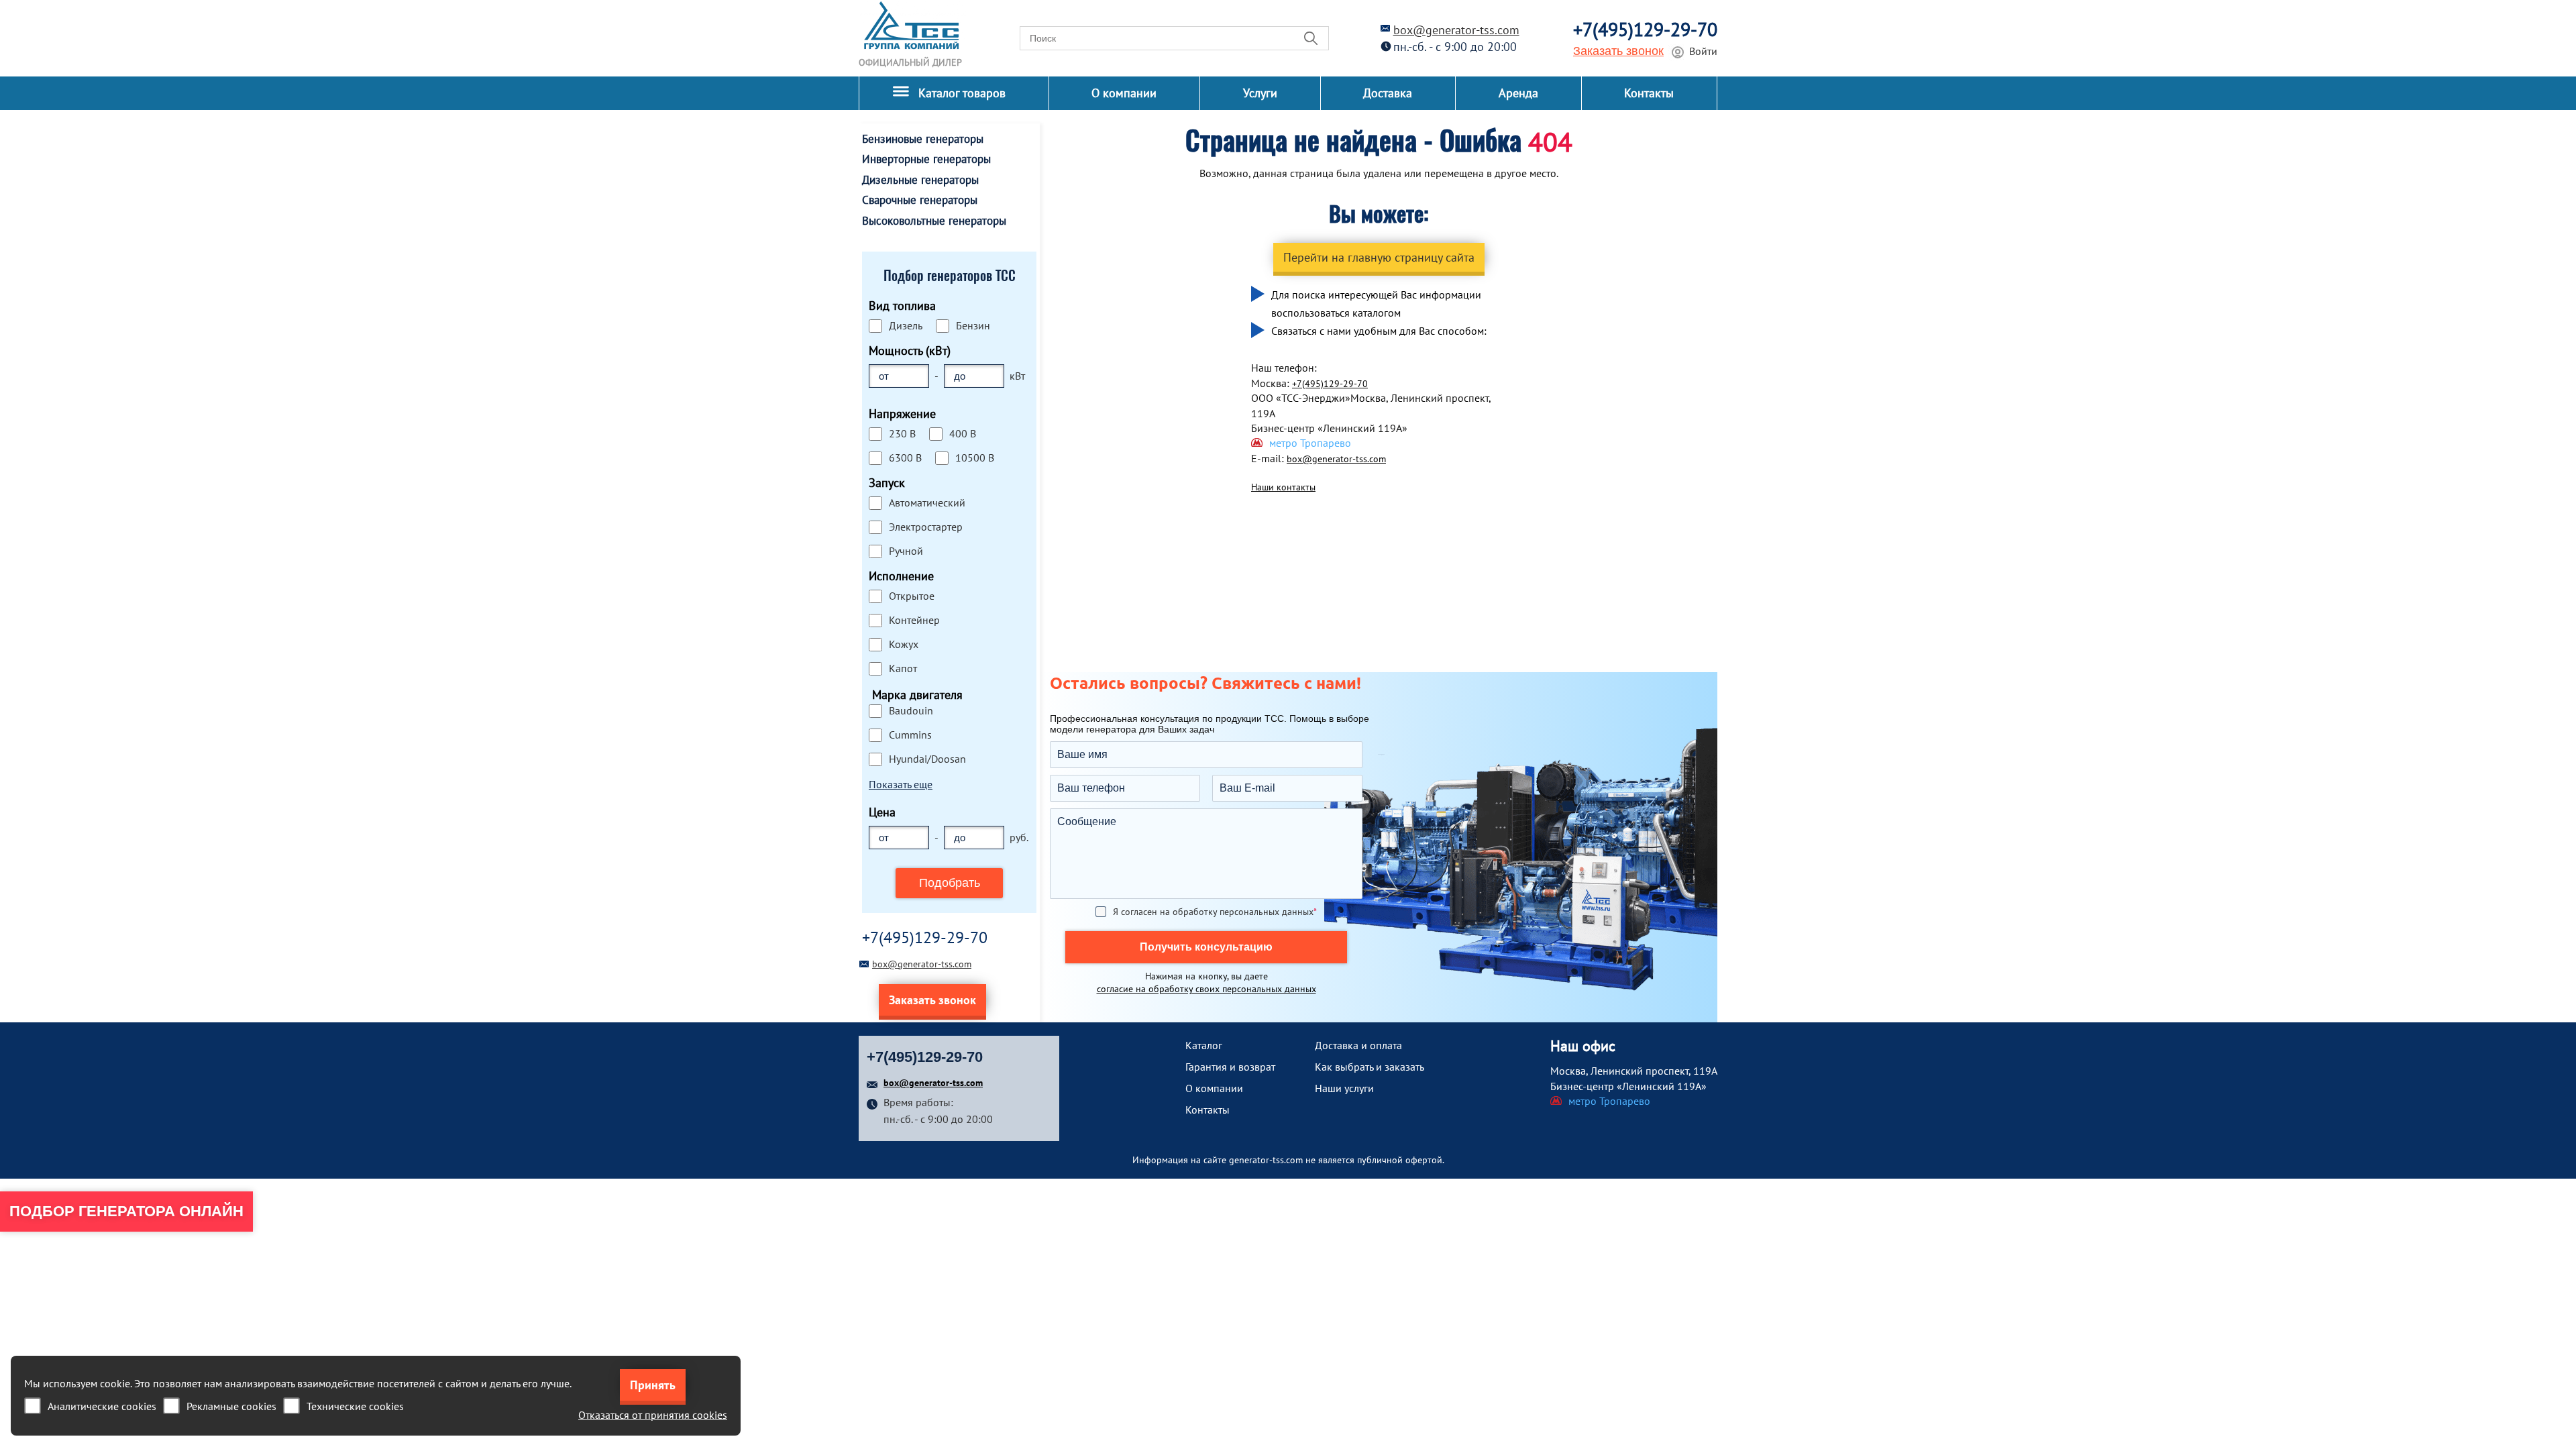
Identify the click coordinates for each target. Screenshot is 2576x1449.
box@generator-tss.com (1456, 30)
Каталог (1204, 1045)
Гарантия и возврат (1230, 1067)
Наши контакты (1283, 487)
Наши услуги (1344, 1088)
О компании (1124, 93)
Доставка (1388, 93)
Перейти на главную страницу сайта (1379, 257)
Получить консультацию (1206, 947)
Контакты (1649, 93)
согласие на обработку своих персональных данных (1206, 989)
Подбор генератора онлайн (126, 1211)
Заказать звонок (1618, 51)
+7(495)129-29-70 (1645, 29)
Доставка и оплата (1358, 1045)
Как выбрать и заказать (1370, 1067)
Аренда (1518, 93)
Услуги (1260, 93)
